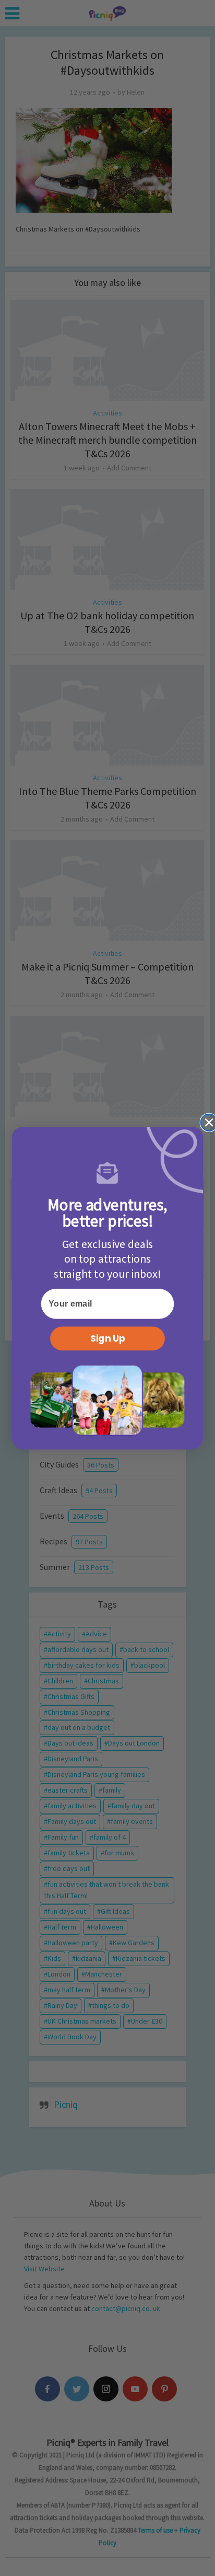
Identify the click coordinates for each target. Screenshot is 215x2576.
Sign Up (108, 1338)
